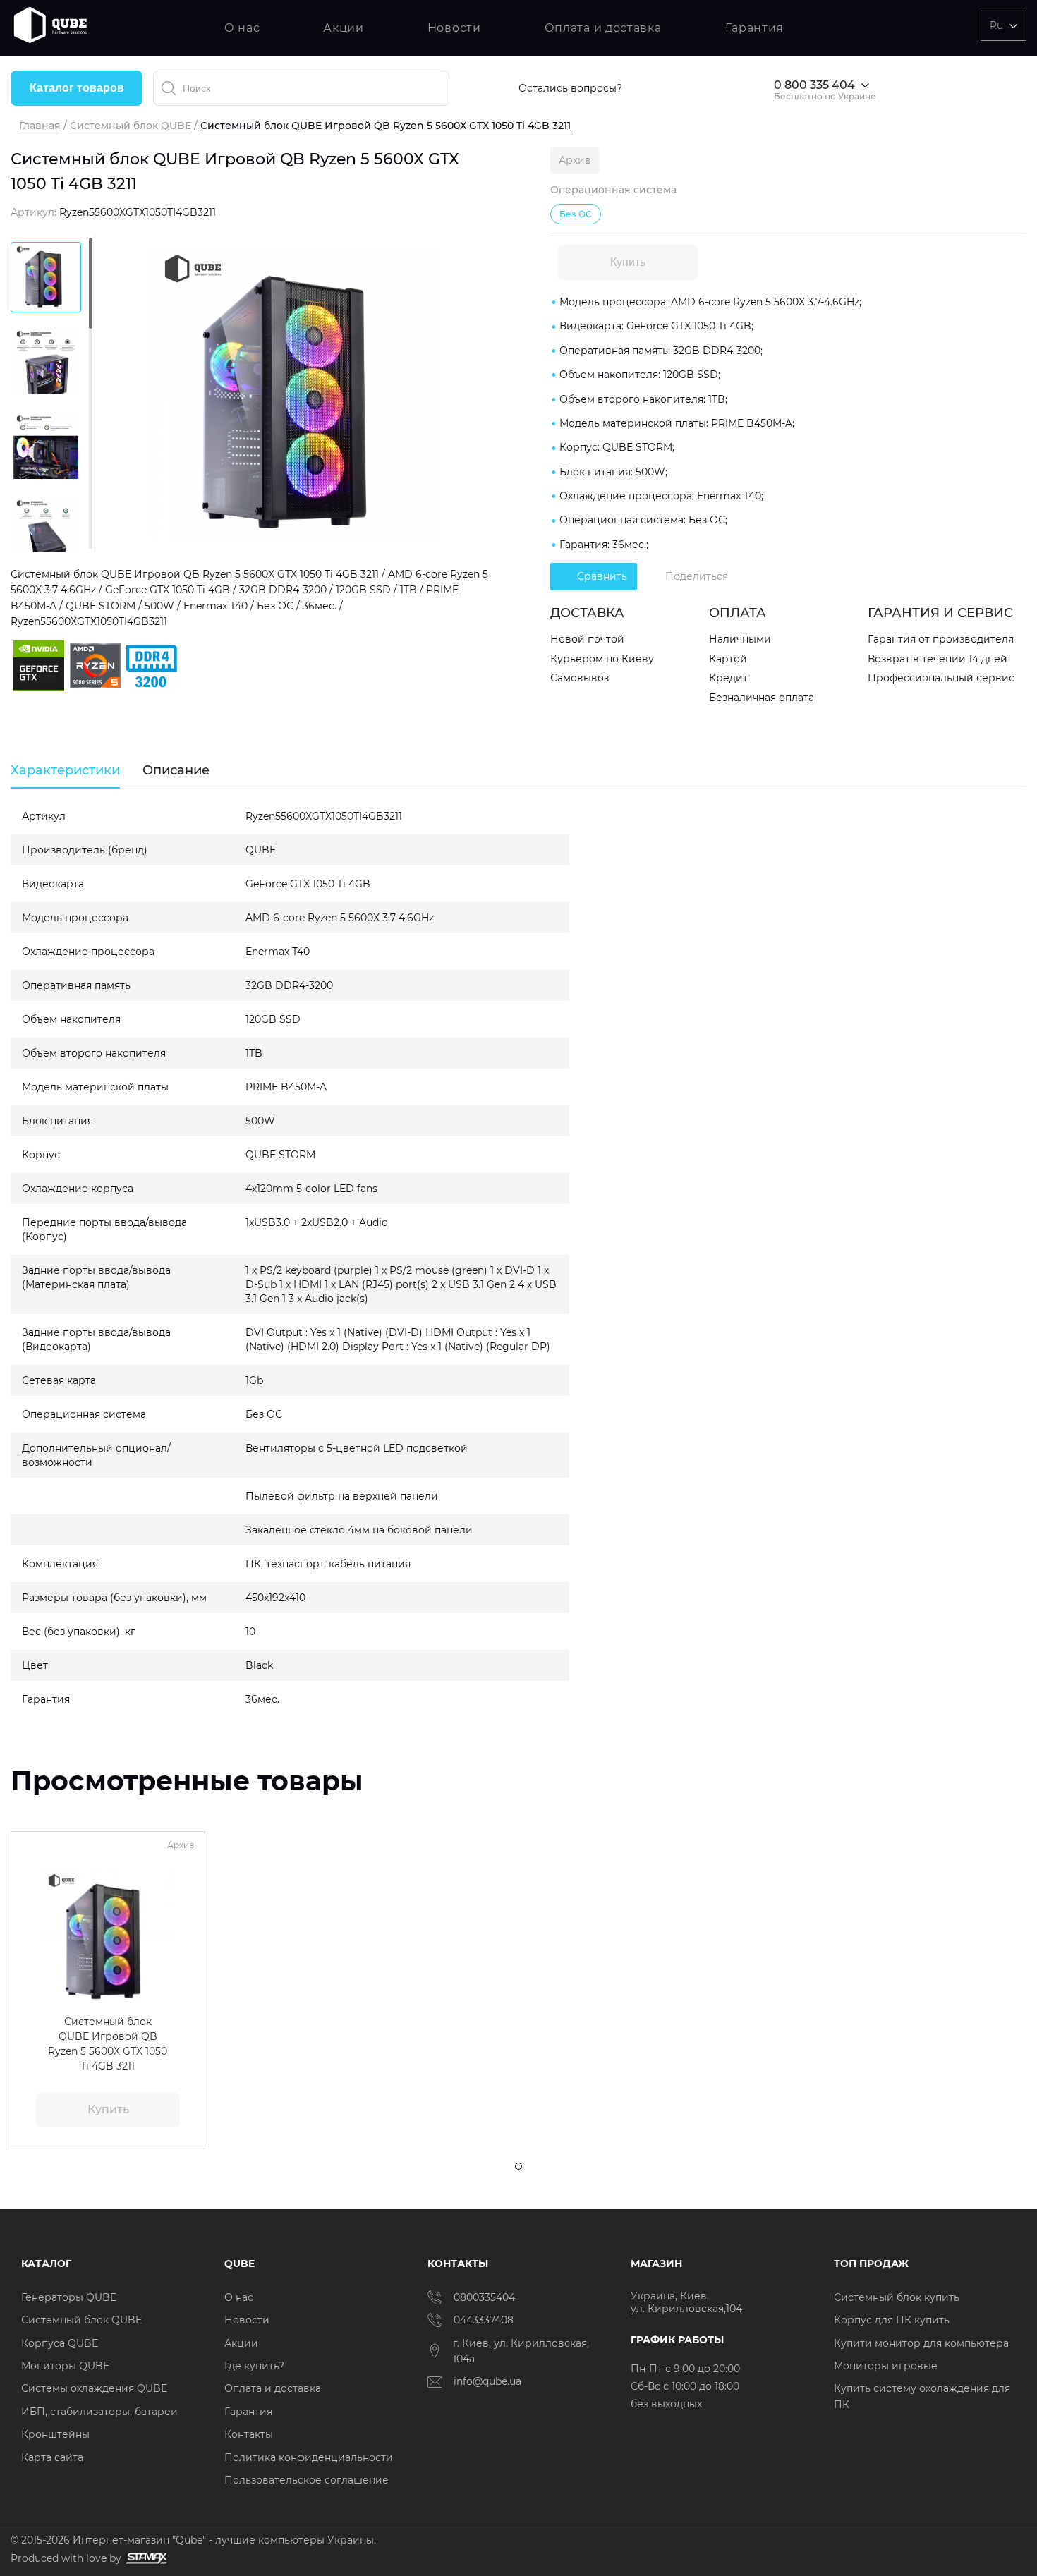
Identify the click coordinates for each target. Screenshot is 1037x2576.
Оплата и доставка (603, 28)
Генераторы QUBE (69, 2297)
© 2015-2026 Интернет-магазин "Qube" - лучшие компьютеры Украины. (193, 2540)
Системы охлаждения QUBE (94, 2388)
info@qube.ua (487, 2381)
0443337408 (484, 2320)
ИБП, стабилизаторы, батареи (99, 2412)
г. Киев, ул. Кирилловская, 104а (521, 2351)
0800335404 (484, 2297)
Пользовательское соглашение (307, 2480)
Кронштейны (55, 2434)
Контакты (249, 2434)
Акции (344, 28)
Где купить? (254, 2366)
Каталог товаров (77, 88)
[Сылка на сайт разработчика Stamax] (144, 2559)
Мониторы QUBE (65, 2366)
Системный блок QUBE (131, 126)
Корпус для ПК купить (892, 2320)
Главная (40, 126)
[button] (31, 1938)
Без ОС (576, 214)
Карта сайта (52, 2457)
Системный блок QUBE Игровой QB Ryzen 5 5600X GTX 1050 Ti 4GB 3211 (108, 2043)
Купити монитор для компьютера (921, 2343)
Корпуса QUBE (60, 2343)
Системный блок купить (897, 2297)
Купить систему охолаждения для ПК (922, 2396)
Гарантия (755, 28)
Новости (454, 28)
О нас (242, 28)
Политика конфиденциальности (309, 2457)
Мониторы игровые (886, 2366)
